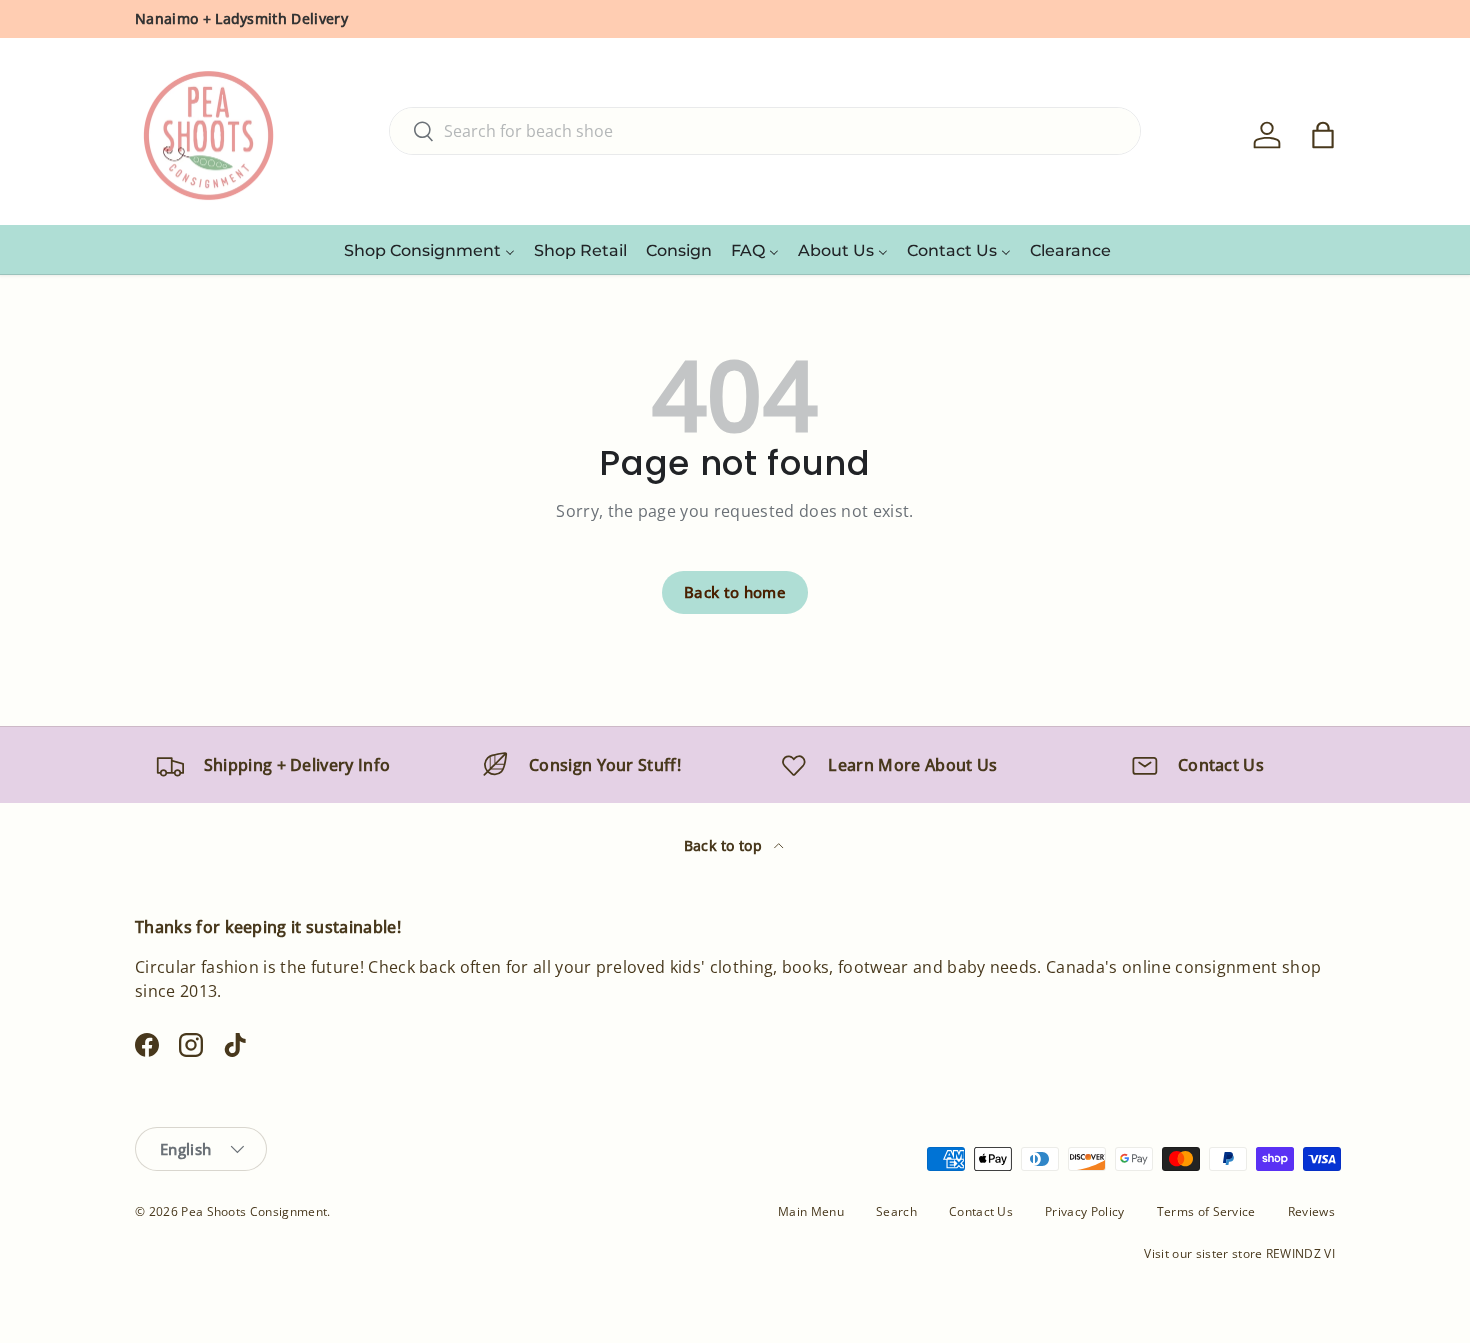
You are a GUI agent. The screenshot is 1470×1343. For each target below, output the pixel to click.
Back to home (735, 592)
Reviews (1311, 1211)
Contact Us (981, 1211)
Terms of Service (1206, 1211)
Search (896, 1211)
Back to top (725, 845)
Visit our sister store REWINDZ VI (1239, 1253)
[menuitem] (429, 250)
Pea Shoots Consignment (254, 1211)
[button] (1323, 135)
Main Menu (811, 1211)
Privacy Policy (1084, 1211)
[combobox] (765, 131)
